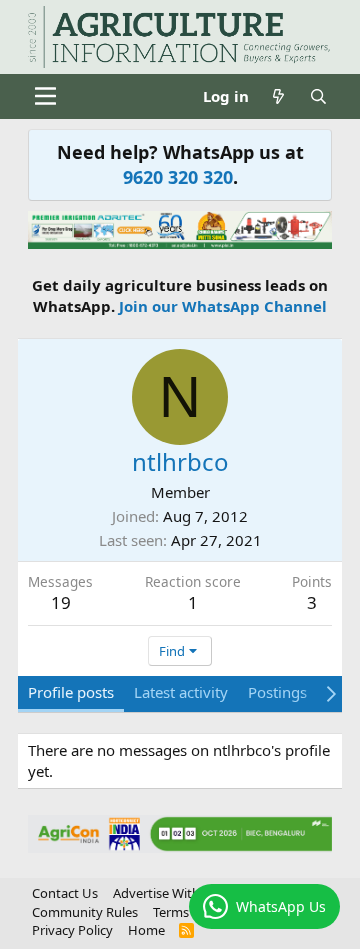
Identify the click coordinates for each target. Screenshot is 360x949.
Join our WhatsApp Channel (223, 306)
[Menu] (45, 96)
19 (61, 602)
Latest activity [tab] (181, 692)
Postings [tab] (277, 692)
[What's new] (278, 96)
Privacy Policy (72, 930)
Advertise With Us (166, 893)
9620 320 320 (178, 177)
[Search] (318, 96)
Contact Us (65, 893)
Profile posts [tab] (71, 692)
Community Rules (85, 912)
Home (146, 930)
